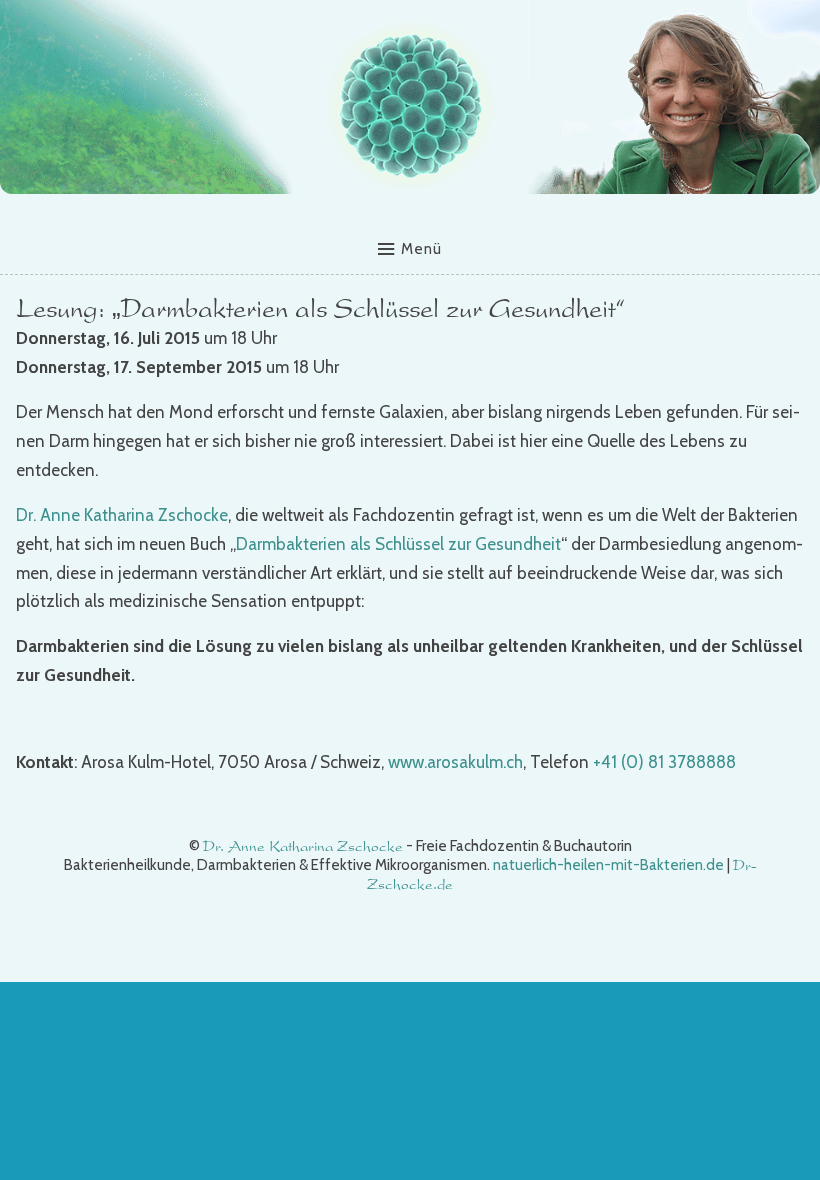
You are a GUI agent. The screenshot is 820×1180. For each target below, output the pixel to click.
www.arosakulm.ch (455, 762)
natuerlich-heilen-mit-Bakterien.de (608, 865)
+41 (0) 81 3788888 (664, 762)
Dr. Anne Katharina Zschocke (122, 515)
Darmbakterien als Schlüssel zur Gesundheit (398, 544)
